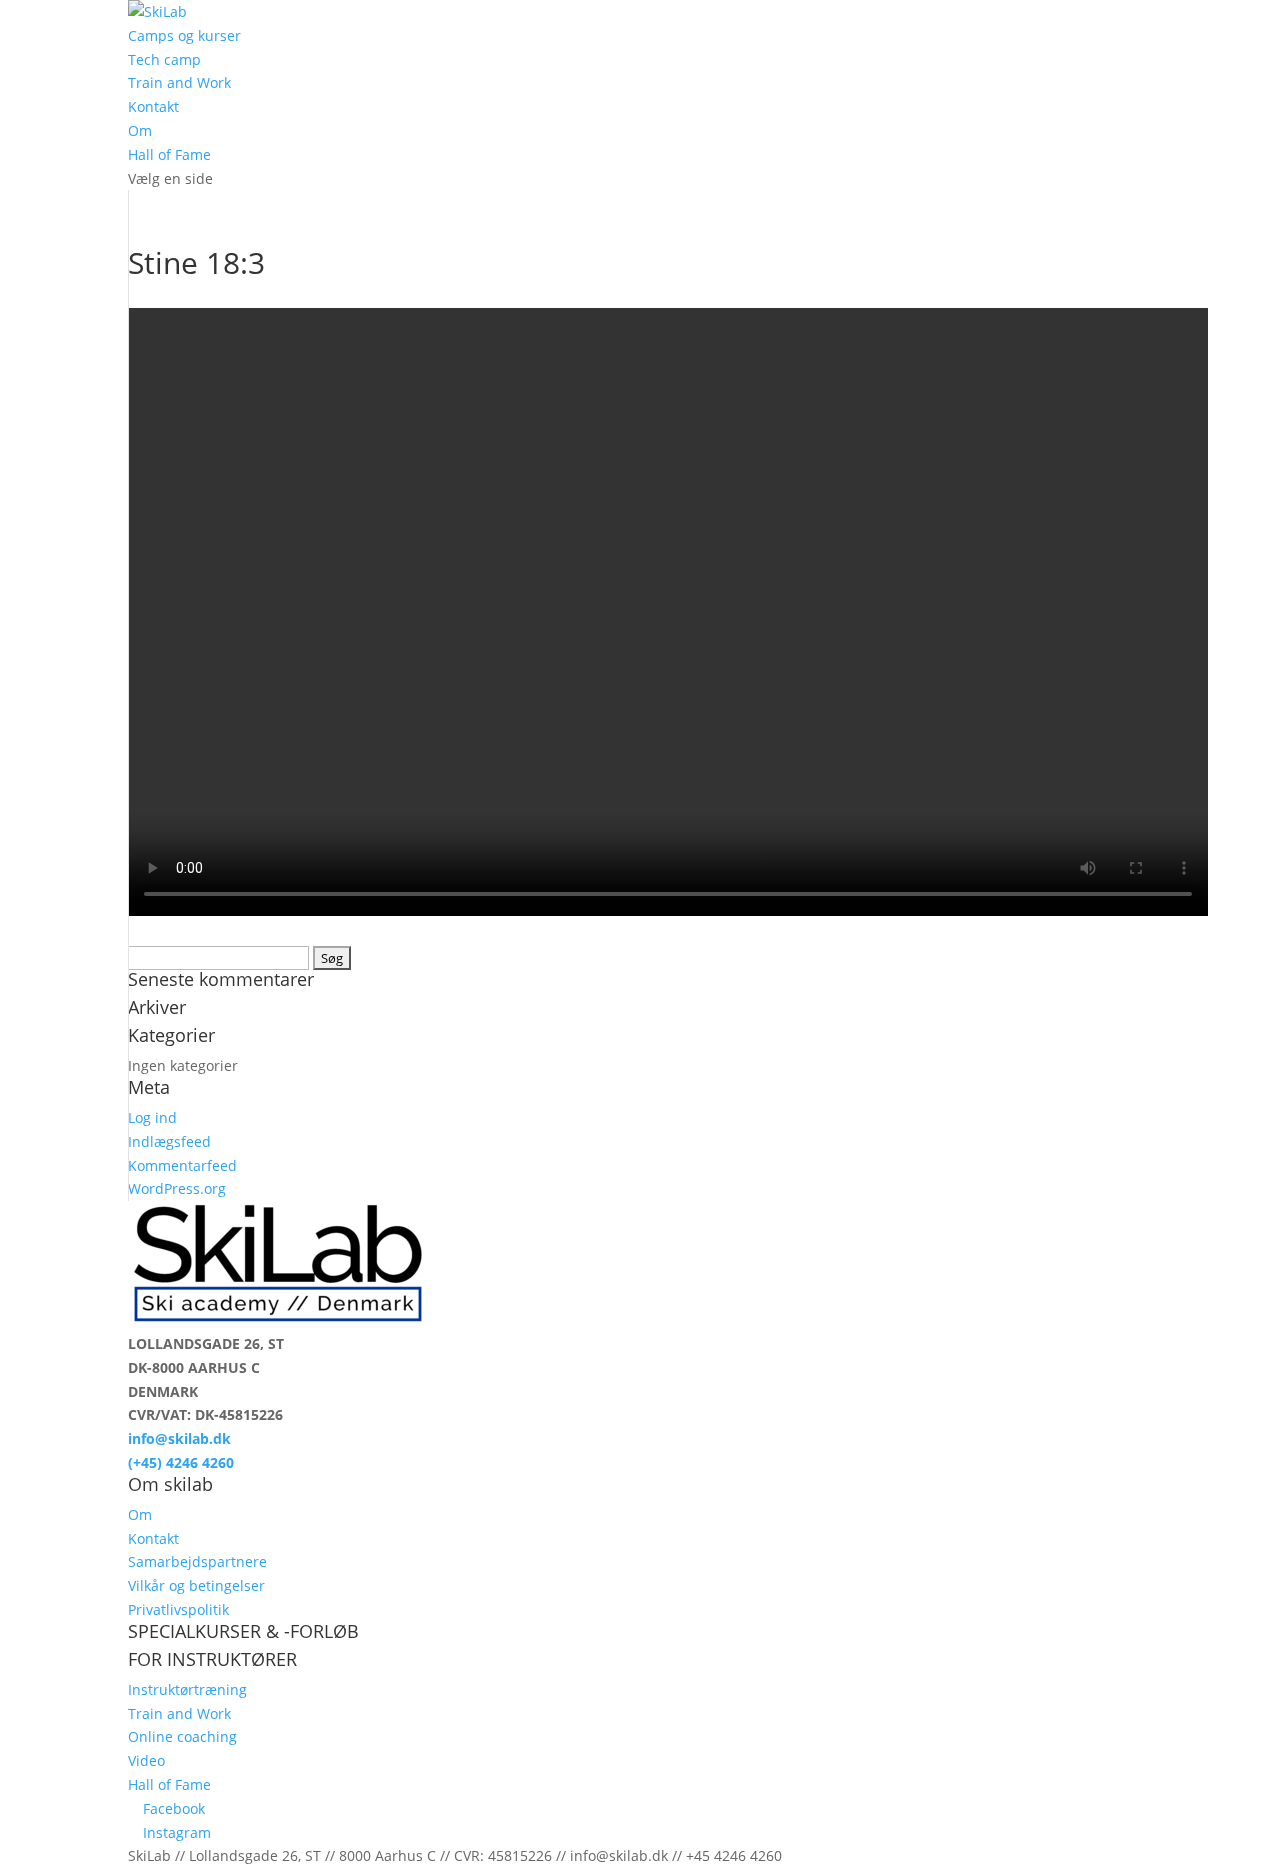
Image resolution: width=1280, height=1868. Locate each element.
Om (140, 130)
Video (146, 1760)
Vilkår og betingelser (196, 1585)
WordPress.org (177, 1188)
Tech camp (164, 59)
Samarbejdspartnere (197, 1561)
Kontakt (153, 106)
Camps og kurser (184, 35)
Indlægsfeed (169, 1141)
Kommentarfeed (182, 1165)
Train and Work (179, 82)
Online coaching (182, 1736)
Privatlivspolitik (178, 1609)
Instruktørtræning (187, 1689)
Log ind (152, 1117)
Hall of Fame (169, 154)
